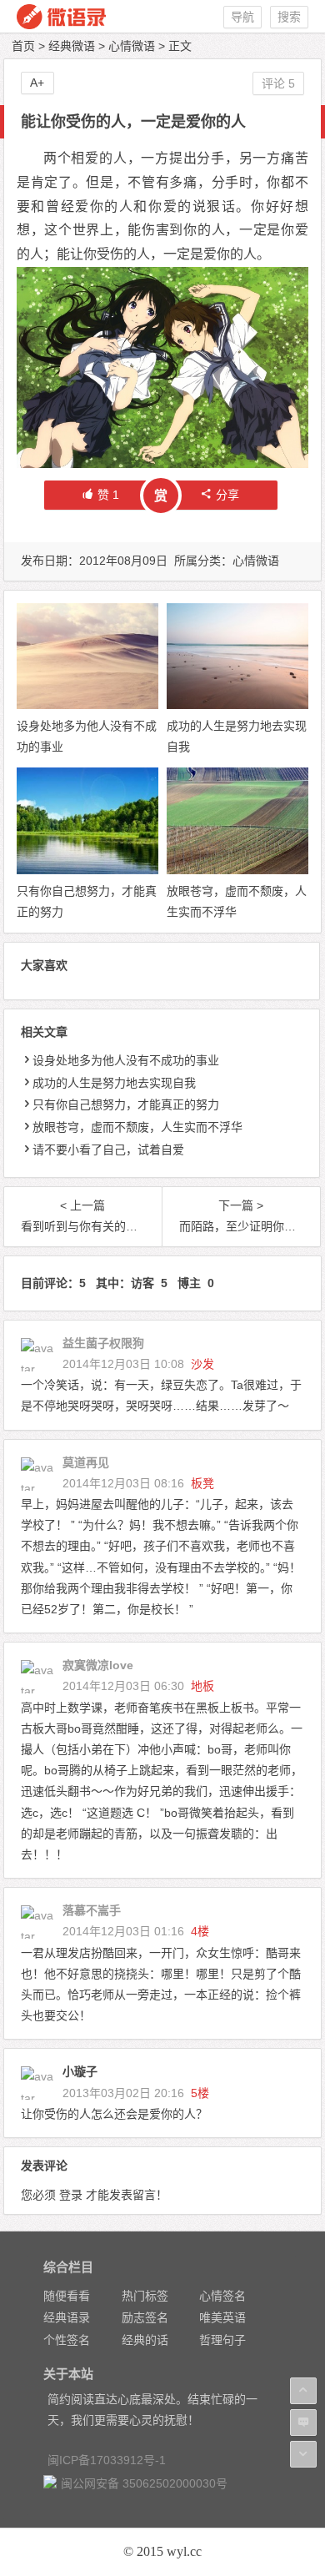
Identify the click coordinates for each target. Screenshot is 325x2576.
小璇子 (80, 2071)
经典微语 (72, 46)
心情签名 (222, 2296)
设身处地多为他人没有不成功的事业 (126, 1060)
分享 (227, 495)
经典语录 (67, 2317)
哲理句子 (222, 2340)
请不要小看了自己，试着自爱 (108, 1150)
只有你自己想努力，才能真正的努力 (126, 1104)
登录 (71, 2195)
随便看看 (67, 2296)
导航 (242, 17)
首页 (23, 46)
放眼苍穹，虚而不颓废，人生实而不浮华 (137, 1127)
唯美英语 (222, 2317)
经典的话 (145, 2340)
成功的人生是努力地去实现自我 (114, 1083)
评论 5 (278, 83)
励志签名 (145, 2317)
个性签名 (67, 2340)
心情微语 (132, 46)
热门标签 (145, 2296)
